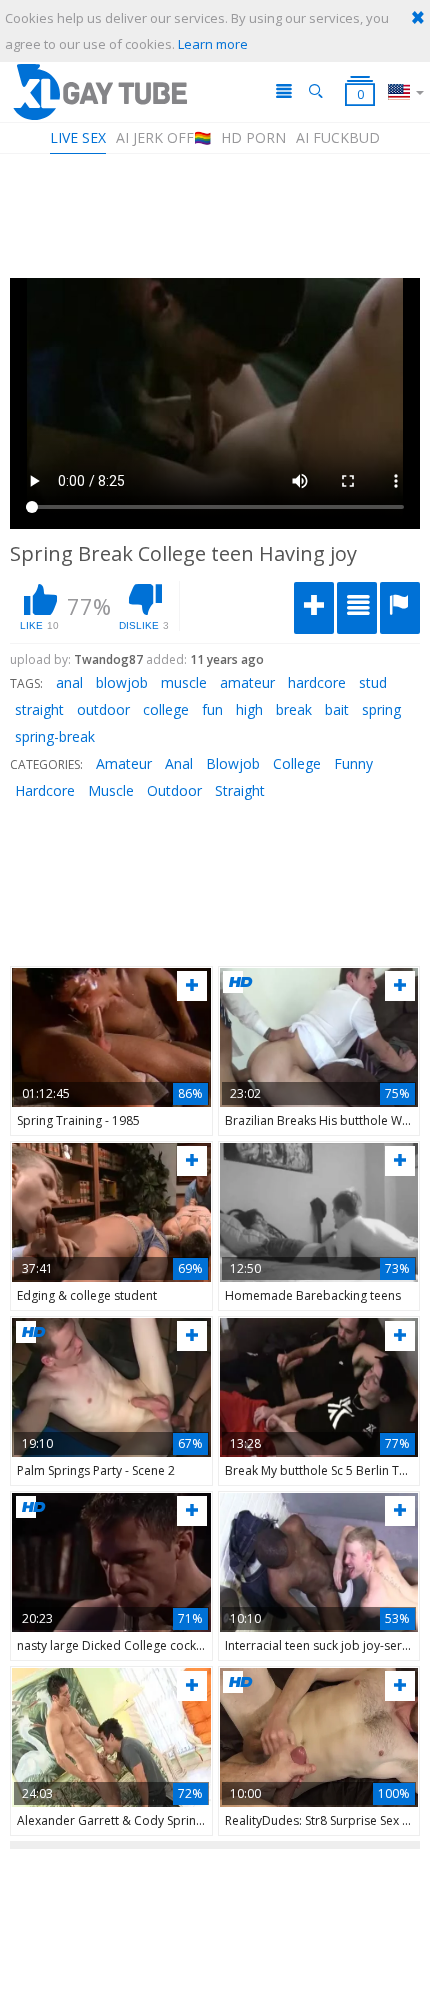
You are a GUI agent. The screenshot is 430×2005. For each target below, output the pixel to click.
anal (69, 682)
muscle (184, 682)
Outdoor (174, 790)
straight (39, 709)
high (249, 709)
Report (400, 608)
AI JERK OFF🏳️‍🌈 (163, 137)
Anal (179, 763)
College (297, 763)
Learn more (213, 44)
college (166, 709)
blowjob (122, 682)
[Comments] (357, 608)
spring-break (55, 736)
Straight (240, 790)
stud (373, 682)
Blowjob (233, 763)
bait (337, 709)
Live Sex (78, 137)
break (294, 709)
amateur (247, 682)
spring (381, 709)
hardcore (317, 682)
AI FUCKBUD (338, 137)
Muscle (111, 790)
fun (212, 709)
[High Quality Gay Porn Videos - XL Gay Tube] (99, 91)
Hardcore (45, 790)
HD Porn (253, 137)
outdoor (103, 709)
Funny (353, 763)
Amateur (124, 763)
